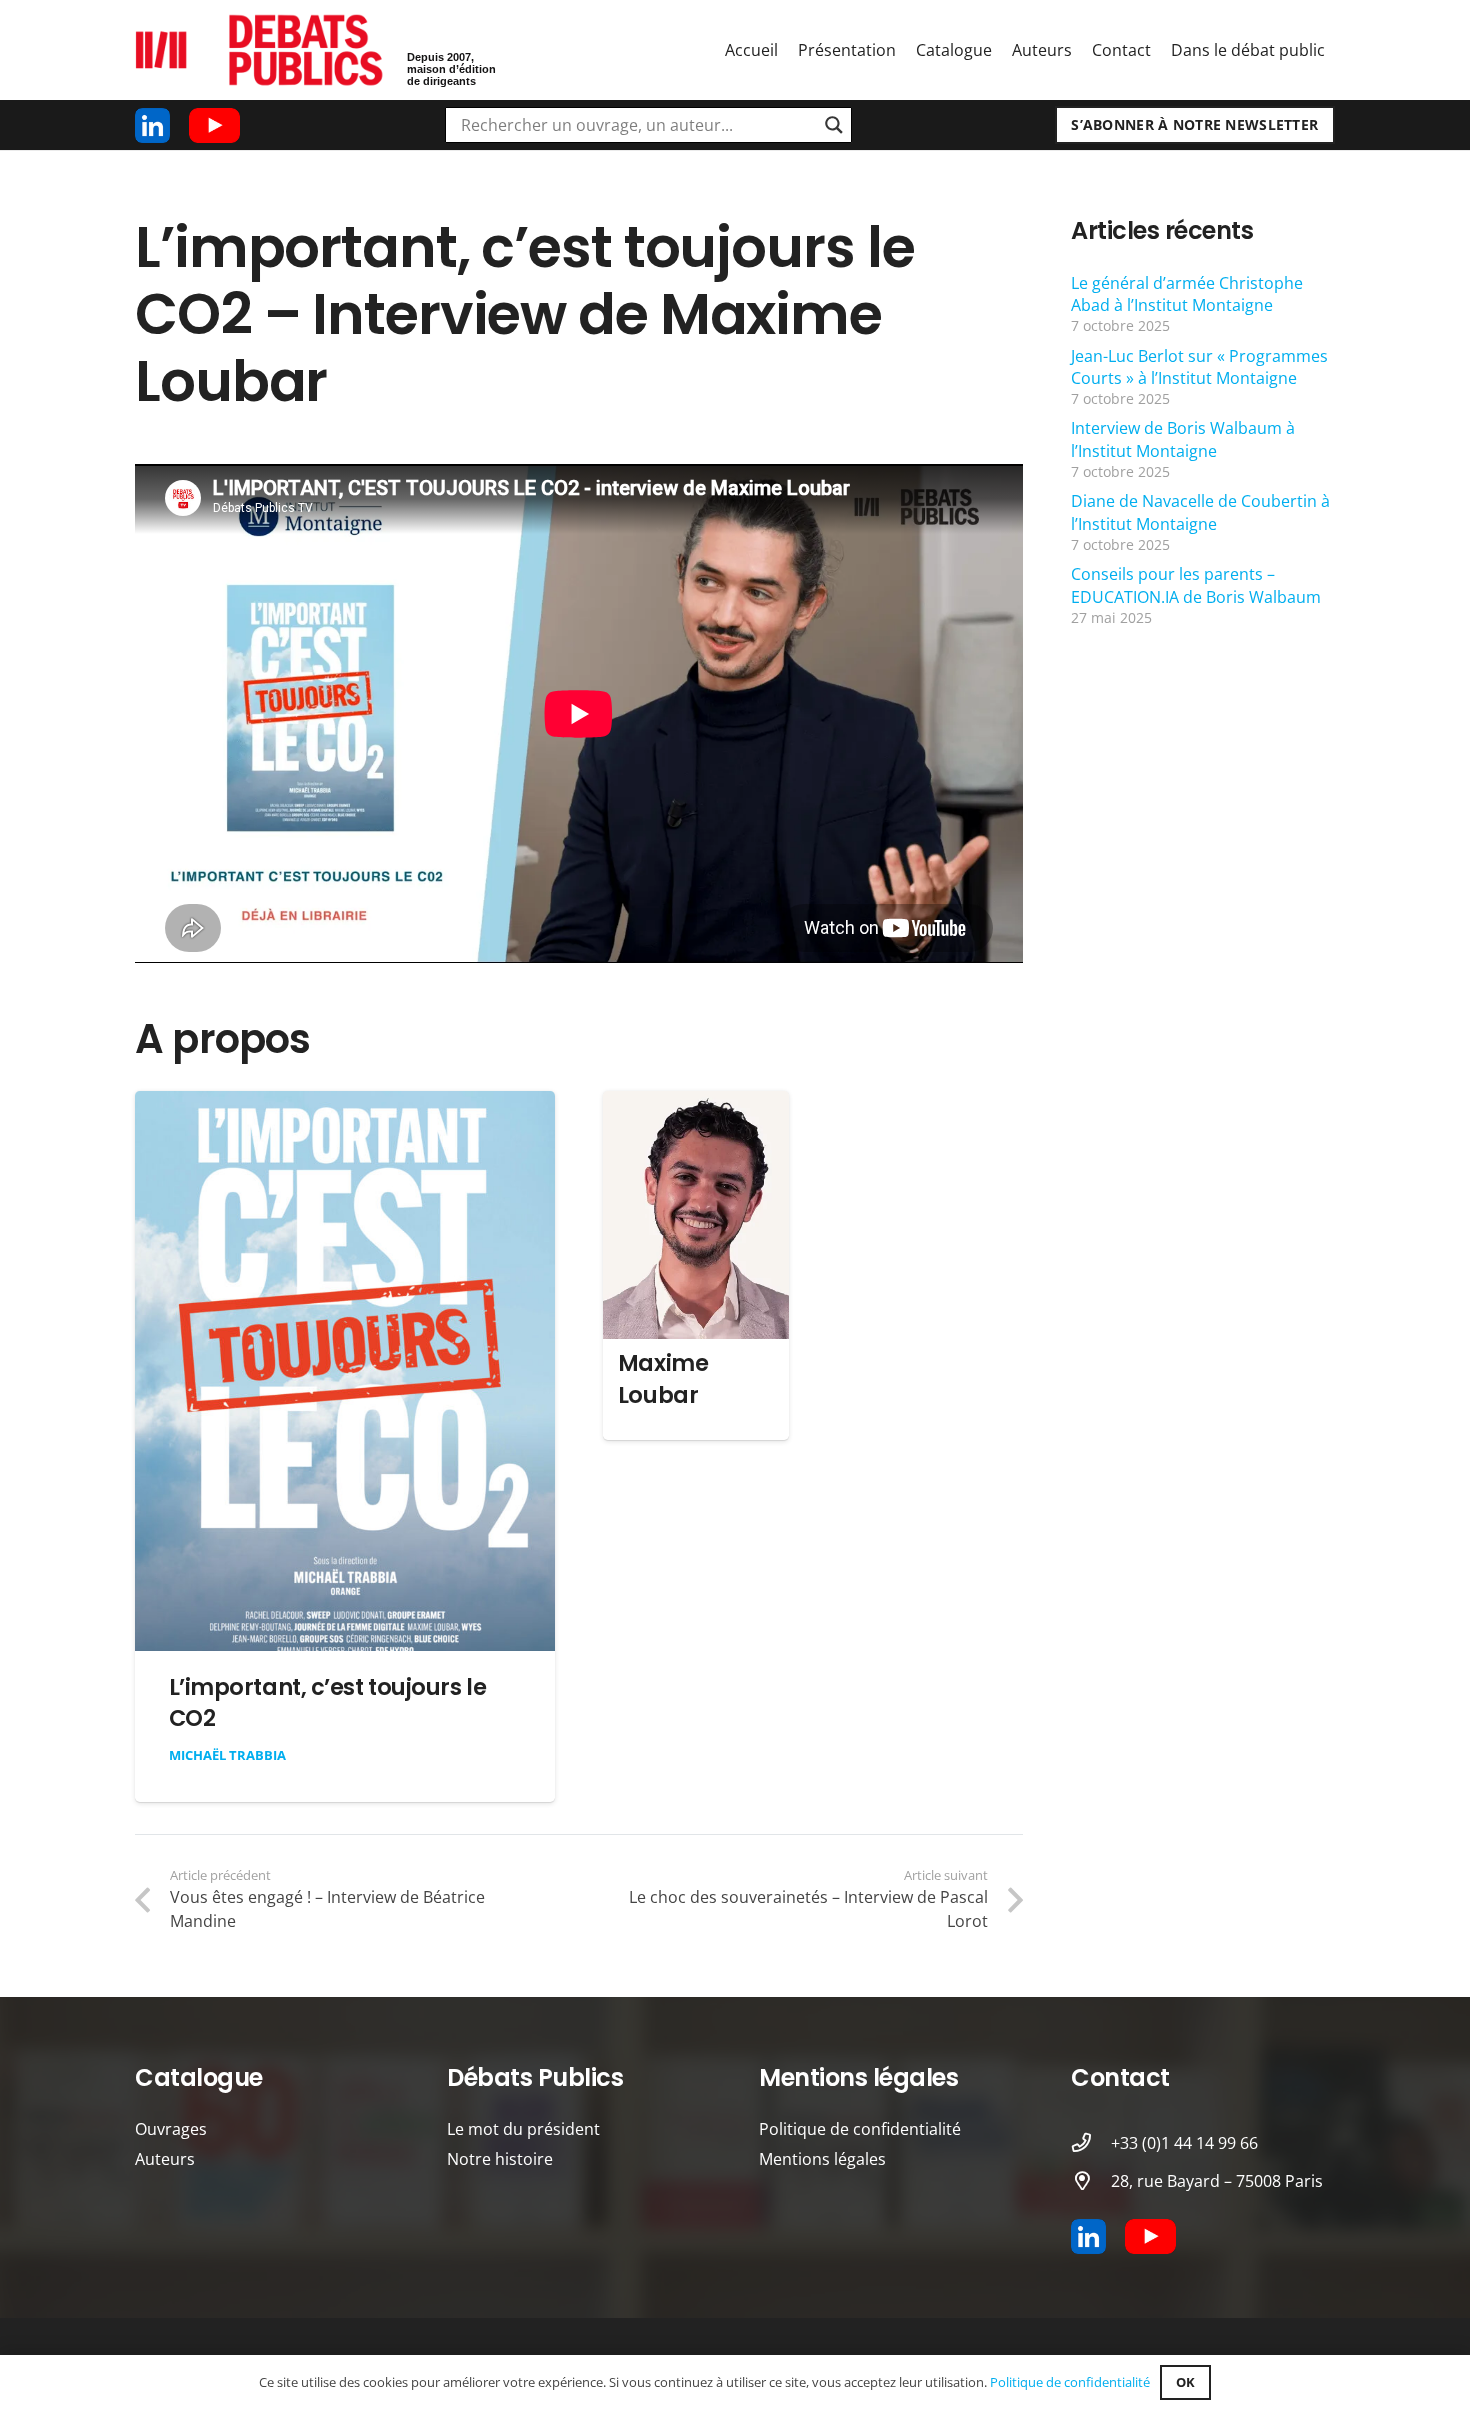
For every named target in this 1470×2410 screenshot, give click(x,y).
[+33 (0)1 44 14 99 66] (1091, 2142)
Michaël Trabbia (227, 1755)
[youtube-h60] (214, 125)
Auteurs (165, 2159)
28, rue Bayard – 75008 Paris (1217, 2181)
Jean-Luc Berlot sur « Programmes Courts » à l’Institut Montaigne (1199, 367)
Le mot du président (523, 2129)
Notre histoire (500, 2159)
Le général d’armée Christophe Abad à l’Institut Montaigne (1187, 294)
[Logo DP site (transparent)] (260, 50)
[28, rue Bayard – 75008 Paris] (1091, 2180)
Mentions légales (822, 2159)
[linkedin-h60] (152, 125)
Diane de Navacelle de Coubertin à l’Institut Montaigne (1200, 512)
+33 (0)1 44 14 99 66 (1184, 2143)
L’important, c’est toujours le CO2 (328, 1702)
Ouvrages (171, 2129)
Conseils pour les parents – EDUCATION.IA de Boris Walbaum (1196, 585)
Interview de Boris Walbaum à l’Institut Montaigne (1183, 439)
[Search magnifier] (834, 125)
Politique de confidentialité (860, 2129)
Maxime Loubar (663, 1378)
